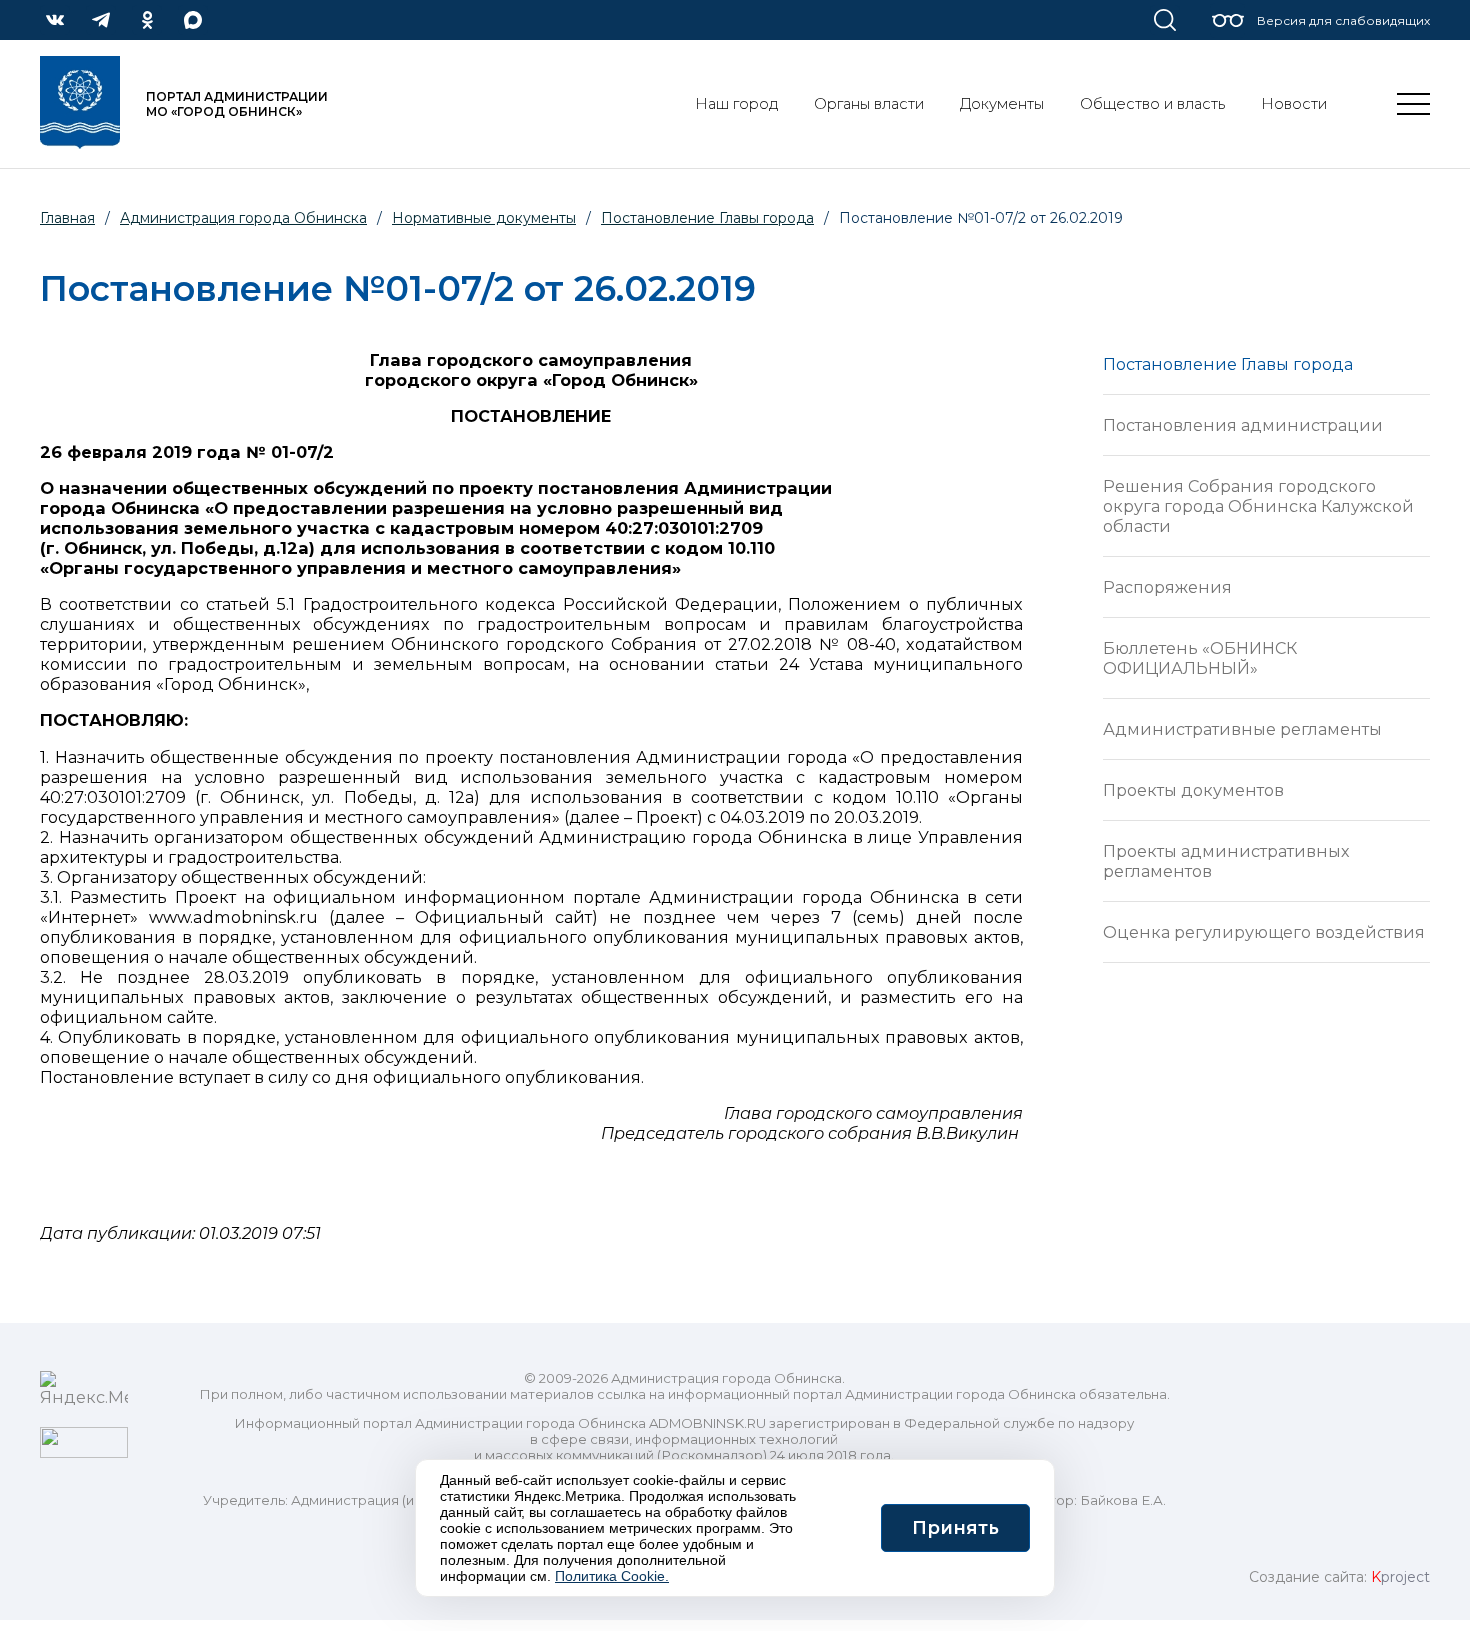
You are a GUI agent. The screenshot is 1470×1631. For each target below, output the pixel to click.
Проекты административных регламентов (1226, 861)
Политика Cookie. (612, 1576)
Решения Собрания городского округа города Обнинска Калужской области (1258, 506)
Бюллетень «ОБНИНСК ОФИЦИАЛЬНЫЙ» (1200, 658)
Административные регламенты (1242, 729)
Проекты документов (1193, 790)
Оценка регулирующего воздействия (1264, 932)
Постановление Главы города (1228, 364)
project (1400, 1577)
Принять (955, 1528)
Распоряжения (1167, 587)
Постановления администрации (1243, 425)
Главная (67, 218)
